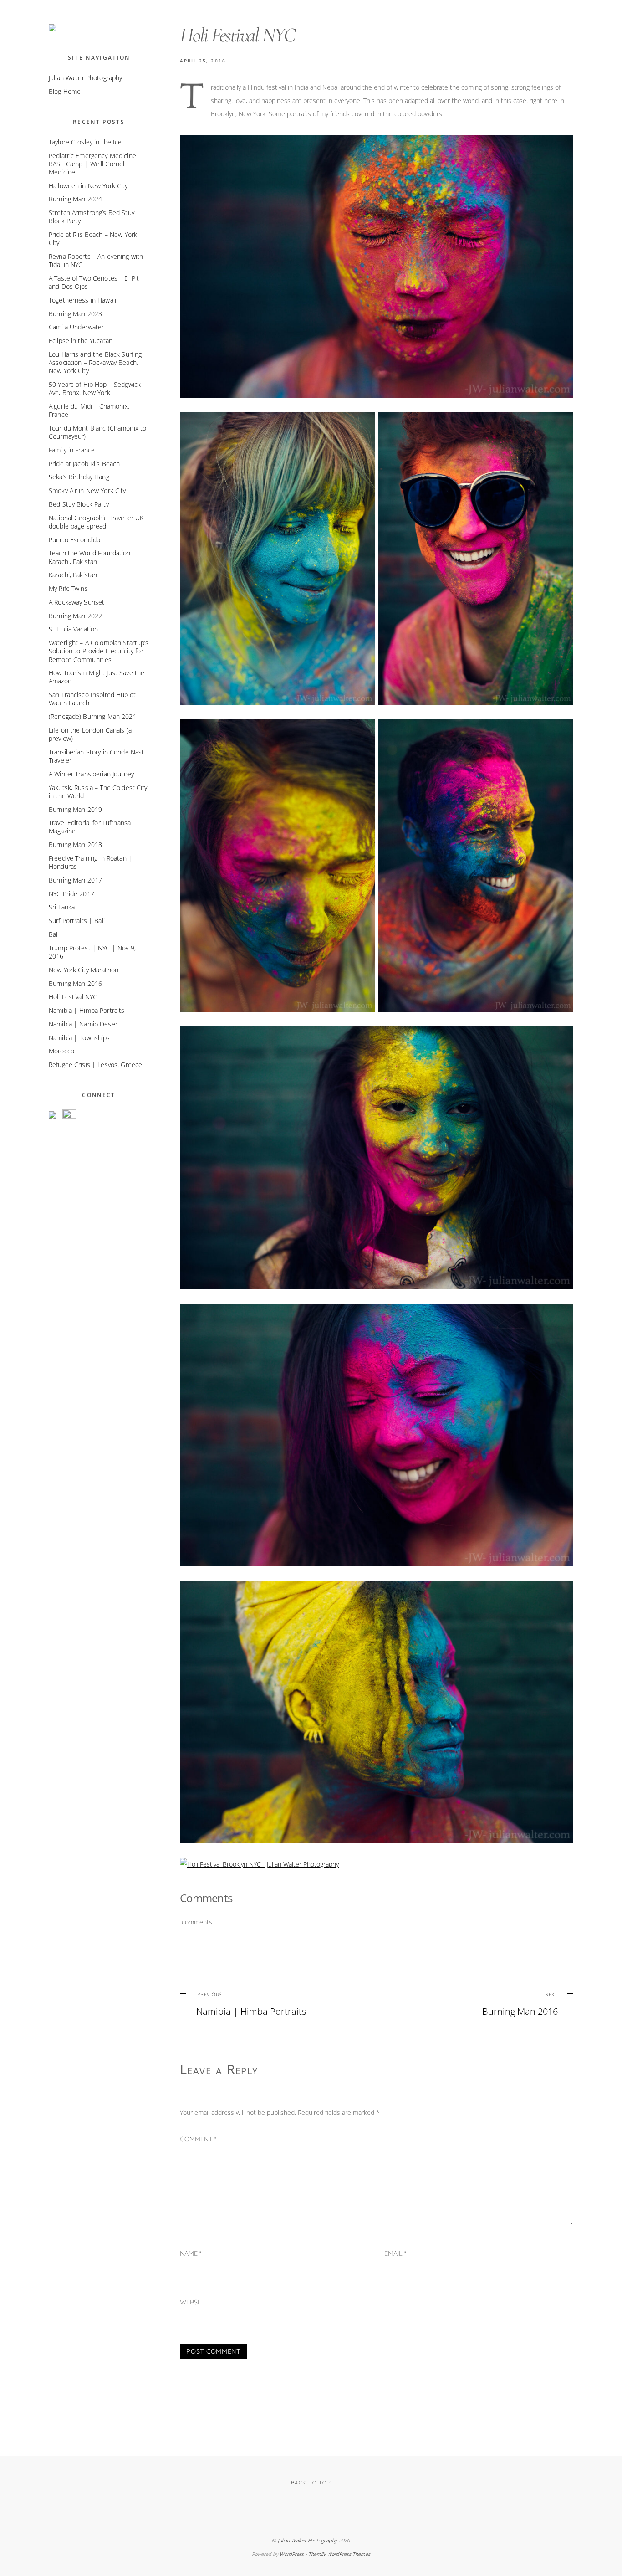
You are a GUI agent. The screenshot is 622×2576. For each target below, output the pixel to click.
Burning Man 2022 (75, 616)
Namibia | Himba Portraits (251, 2004)
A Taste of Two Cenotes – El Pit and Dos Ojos (94, 282)
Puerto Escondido (74, 540)
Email (395, 2253)
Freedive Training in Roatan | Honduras (90, 862)
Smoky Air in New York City (87, 490)
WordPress (292, 2554)
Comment (198, 2139)
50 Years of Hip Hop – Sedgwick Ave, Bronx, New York (95, 388)
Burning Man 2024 (75, 199)
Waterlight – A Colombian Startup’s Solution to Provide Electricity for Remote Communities (99, 651)
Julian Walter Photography (85, 78)
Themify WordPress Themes (339, 2554)
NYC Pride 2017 (71, 894)
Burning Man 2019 (75, 809)
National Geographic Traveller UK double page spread (96, 522)
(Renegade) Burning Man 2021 (93, 716)
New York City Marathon (84, 970)
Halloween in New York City (88, 186)
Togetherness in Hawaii (82, 300)
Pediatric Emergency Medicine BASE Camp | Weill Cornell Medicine (92, 164)
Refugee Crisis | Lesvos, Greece (95, 1065)
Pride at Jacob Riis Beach (84, 464)
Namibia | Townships (79, 1038)
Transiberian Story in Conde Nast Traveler (96, 756)
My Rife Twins (68, 588)
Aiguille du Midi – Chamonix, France (89, 410)
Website (193, 2302)
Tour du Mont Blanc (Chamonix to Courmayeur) (97, 432)
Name (191, 2253)
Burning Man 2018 (75, 844)
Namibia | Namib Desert (84, 1024)
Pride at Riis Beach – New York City (93, 239)
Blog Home (65, 91)
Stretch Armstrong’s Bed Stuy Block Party (92, 217)
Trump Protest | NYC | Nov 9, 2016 (92, 952)
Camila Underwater (76, 327)
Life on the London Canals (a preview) (90, 734)
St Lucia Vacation (73, 629)
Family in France (72, 450)
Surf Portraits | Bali (77, 921)
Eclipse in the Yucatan (81, 341)
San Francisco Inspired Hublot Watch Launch (92, 699)
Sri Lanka (62, 907)
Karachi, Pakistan (73, 575)
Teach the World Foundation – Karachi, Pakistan (92, 557)
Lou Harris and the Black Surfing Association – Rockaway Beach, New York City (95, 362)
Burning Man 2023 (75, 314)
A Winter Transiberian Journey (91, 774)
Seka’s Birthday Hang (79, 477)
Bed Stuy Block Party (79, 504)
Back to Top (311, 2483)
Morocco (61, 1051)
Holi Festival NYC (73, 997)
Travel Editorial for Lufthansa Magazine (90, 827)
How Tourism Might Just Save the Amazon (97, 677)
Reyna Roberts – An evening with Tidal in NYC (96, 260)
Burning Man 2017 (75, 880)
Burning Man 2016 (520, 2004)
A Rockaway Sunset (76, 602)
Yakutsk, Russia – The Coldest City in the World (98, 792)
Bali (54, 934)
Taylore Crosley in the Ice (85, 142)
